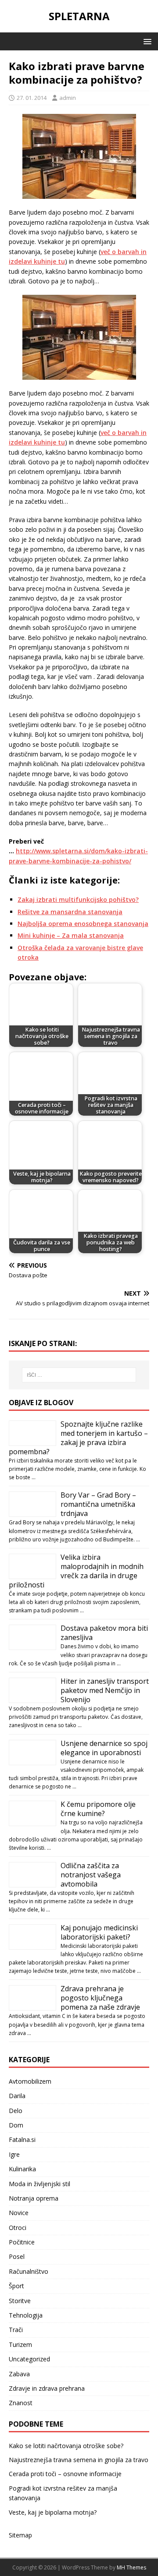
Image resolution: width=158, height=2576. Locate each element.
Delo (16, 2111)
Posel (17, 2256)
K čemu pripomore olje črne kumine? (98, 1809)
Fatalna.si (22, 2140)
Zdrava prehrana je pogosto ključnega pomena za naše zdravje (100, 1998)
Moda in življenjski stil (39, 2184)
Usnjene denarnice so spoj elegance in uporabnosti (104, 1748)
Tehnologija (26, 2315)
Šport (16, 2286)
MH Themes (131, 2567)
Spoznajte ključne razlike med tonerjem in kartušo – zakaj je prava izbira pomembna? (78, 1438)
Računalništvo (29, 2271)
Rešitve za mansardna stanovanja (70, 912)
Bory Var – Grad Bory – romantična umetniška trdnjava (98, 1504)
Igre (14, 2154)
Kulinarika (22, 2169)
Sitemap (20, 2535)
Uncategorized (29, 2359)
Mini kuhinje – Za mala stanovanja (71, 935)
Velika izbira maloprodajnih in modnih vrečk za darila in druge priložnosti (76, 1571)
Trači (16, 2330)
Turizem (20, 2345)
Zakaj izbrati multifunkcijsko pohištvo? (78, 899)
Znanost (21, 2403)
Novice (19, 2213)
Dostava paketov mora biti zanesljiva (104, 1633)
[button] (146, 41)
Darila (17, 2096)
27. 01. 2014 (32, 98)
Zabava (19, 2374)
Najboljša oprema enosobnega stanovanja (83, 924)
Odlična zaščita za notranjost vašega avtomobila (91, 1875)
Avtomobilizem (30, 2081)
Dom (16, 2125)
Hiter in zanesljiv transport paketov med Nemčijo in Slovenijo (105, 1690)
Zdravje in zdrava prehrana (47, 2388)
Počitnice (22, 2242)
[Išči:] (79, 1375)
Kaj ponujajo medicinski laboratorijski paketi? (99, 1932)
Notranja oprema (34, 2198)
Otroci (18, 2228)
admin (68, 98)
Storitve (20, 2301)
